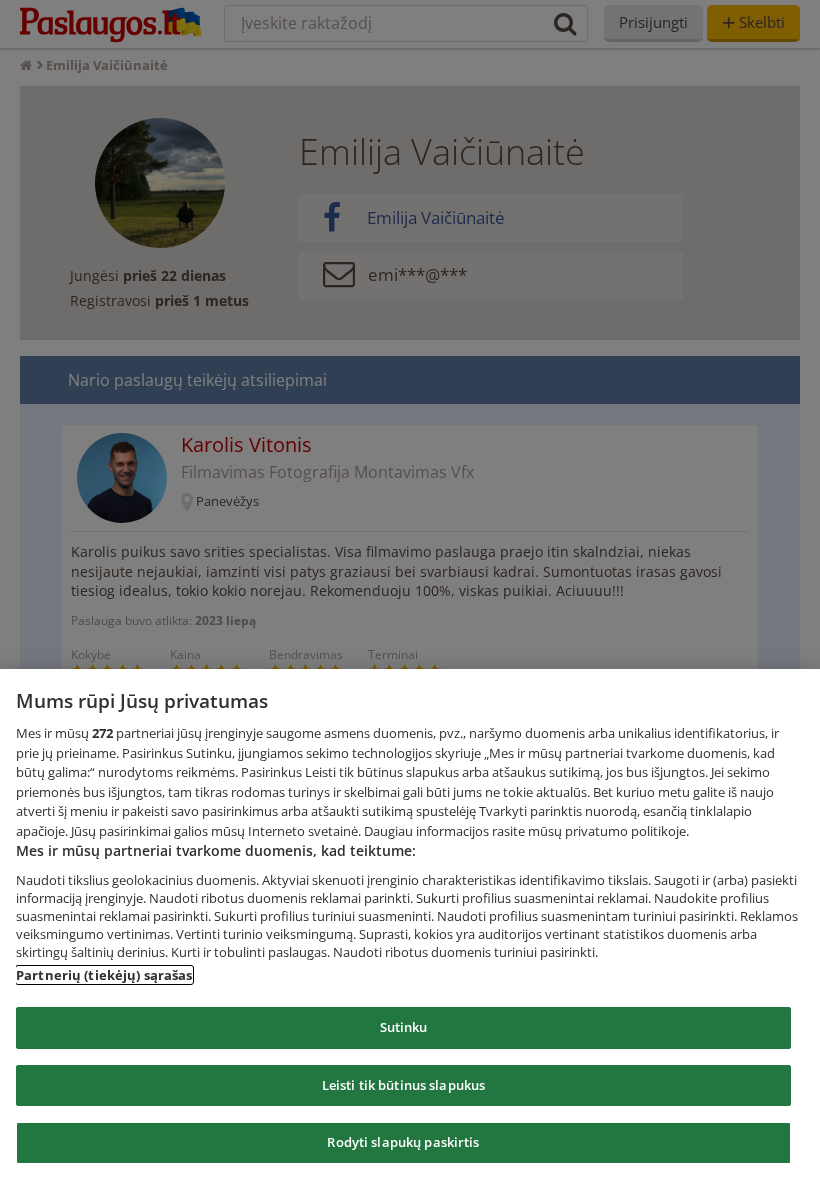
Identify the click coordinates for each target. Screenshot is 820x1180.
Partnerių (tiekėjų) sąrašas (104, 975)
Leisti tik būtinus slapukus (404, 1085)
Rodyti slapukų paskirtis (403, 1142)
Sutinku (404, 1027)
